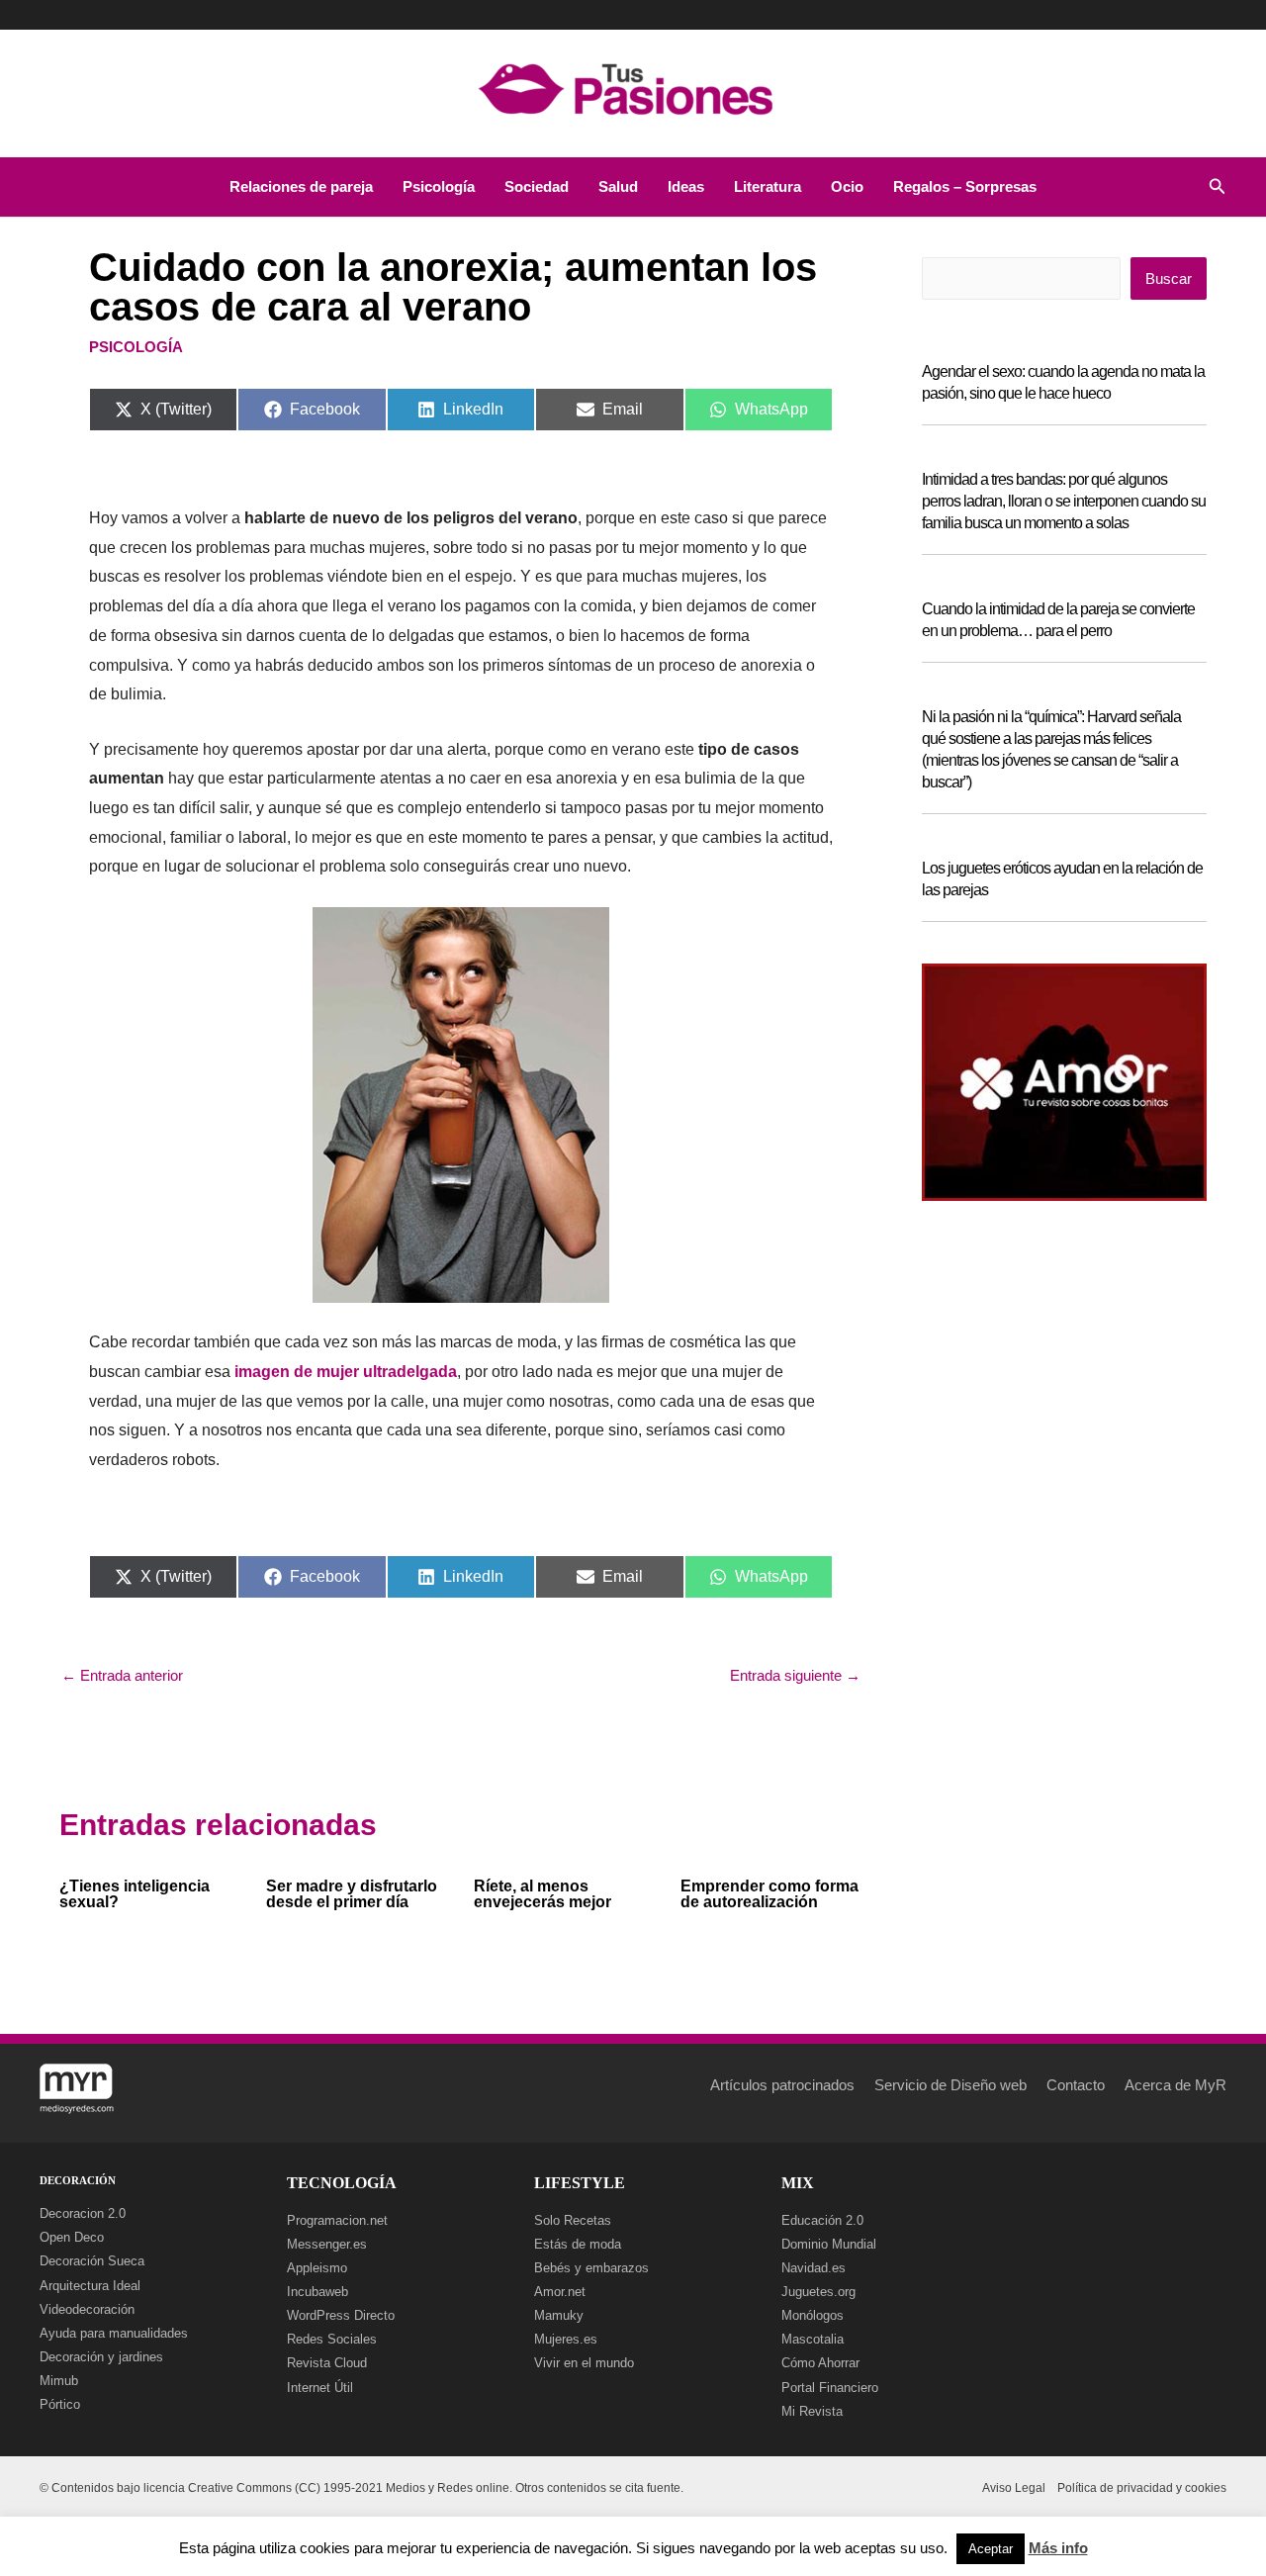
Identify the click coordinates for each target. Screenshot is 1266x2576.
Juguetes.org (818, 2292)
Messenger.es (327, 2244)
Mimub (59, 2381)
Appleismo (317, 2268)
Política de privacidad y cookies (1142, 2488)
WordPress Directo (341, 2315)
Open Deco (72, 2237)
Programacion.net (337, 2220)
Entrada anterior (122, 1675)
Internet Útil (320, 2388)
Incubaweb (317, 2292)
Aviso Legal (1014, 2488)
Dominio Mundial (829, 2244)
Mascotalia (813, 2339)
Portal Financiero (830, 2388)
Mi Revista (812, 2411)
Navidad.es (814, 2268)
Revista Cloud (327, 2363)
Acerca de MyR (1176, 2085)
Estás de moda (578, 2244)
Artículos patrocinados (782, 2085)
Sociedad (537, 186)
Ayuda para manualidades (114, 2333)
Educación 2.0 (822, 2220)
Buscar (1169, 278)
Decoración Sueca (92, 2261)
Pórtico (60, 2404)
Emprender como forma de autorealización (769, 1894)
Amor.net (560, 2292)
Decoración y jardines (101, 2357)
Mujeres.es (566, 2339)
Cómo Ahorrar (820, 2363)
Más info (1058, 2548)
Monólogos (813, 2315)
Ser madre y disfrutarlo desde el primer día (352, 1894)
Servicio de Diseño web (950, 2085)
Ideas (686, 186)
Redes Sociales (332, 2339)
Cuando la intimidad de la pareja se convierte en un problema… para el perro (1058, 620)
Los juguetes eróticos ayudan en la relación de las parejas (1062, 879)
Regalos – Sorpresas (965, 186)
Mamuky (559, 2315)
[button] (1218, 187)
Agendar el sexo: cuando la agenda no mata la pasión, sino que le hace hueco (1063, 382)
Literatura (768, 186)
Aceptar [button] (991, 2549)
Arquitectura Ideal (90, 2286)
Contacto (1076, 2085)
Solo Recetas (573, 2220)
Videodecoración (87, 2309)
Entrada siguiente (795, 1675)
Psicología (439, 186)
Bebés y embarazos (591, 2268)
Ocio (847, 186)
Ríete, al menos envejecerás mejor (543, 1894)
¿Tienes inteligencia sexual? (135, 1894)
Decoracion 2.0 (83, 2213)
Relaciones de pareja (301, 186)
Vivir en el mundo (584, 2363)
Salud (618, 186)
